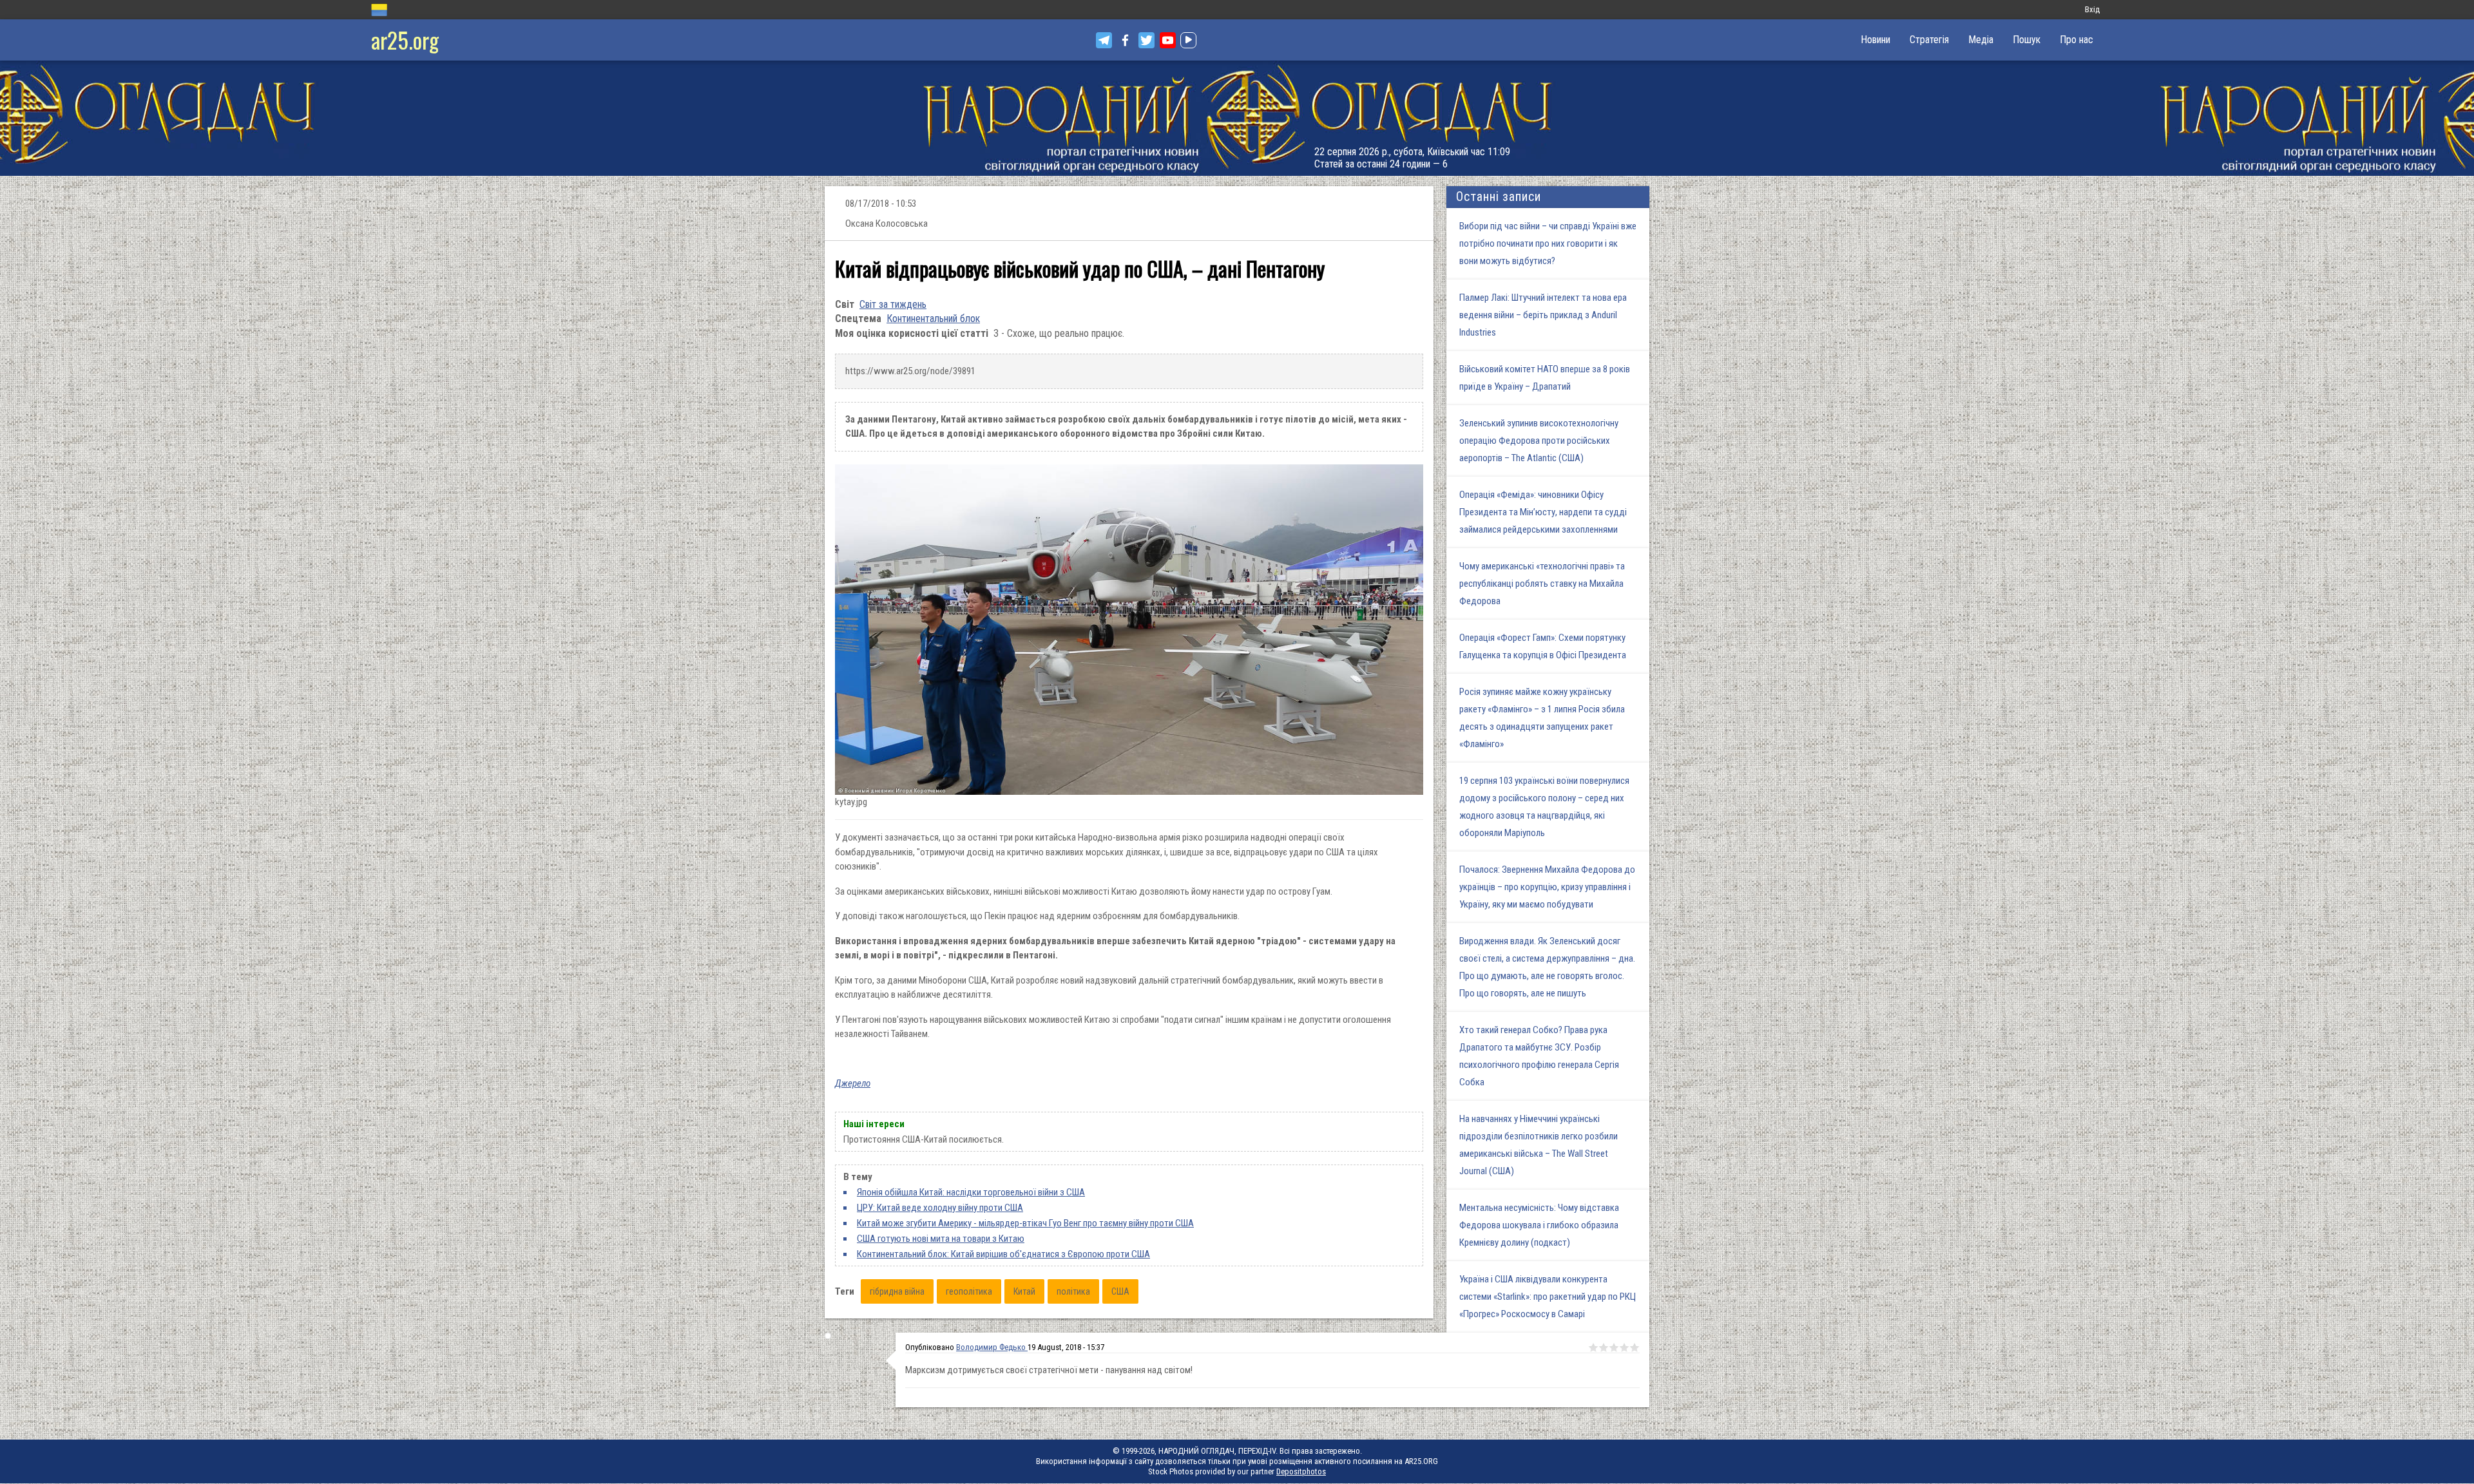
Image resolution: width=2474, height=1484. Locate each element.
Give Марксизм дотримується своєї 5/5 (1635, 1347)
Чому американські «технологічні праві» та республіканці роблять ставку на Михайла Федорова (1542, 584)
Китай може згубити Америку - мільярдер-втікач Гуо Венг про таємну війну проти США (1025, 1223)
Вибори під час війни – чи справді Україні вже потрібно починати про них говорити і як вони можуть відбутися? (1548, 243)
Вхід (2092, 9)
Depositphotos (1301, 1471)
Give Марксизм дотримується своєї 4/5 (1624, 1347)
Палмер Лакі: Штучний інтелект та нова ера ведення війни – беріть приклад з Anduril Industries (1543, 315)
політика (1073, 1291)
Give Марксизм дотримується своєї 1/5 (1593, 1347)
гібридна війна (897, 1291)
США (1120, 1291)
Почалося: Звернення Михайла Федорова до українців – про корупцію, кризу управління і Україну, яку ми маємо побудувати (1547, 887)
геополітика (969, 1291)
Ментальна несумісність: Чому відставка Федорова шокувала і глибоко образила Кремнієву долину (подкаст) (1539, 1225)
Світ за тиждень (893, 304)
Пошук (2027, 40)
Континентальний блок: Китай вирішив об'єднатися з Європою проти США (1003, 1254)
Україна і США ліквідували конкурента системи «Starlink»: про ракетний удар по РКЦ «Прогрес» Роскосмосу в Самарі (1548, 1297)
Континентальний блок (933, 319)
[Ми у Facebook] (1125, 40)
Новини (1875, 40)
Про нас (2076, 40)
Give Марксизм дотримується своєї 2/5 (1604, 1347)
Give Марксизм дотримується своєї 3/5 (1614, 1347)
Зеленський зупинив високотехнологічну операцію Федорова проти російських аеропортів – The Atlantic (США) (1539, 441)
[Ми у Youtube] (1168, 40)
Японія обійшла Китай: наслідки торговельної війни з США (971, 1192)
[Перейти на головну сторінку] (1237, 118)
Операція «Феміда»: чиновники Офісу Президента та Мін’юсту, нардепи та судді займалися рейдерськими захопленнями (1543, 512)
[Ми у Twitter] (1146, 40)
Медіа (1981, 40)
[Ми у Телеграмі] (1104, 40)
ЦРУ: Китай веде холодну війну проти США (940, 1208)
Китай (1024, 1291)
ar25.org (405, 40)
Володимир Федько (992, 1347)
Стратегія (1929, 40)
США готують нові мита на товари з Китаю (941, 1239)
